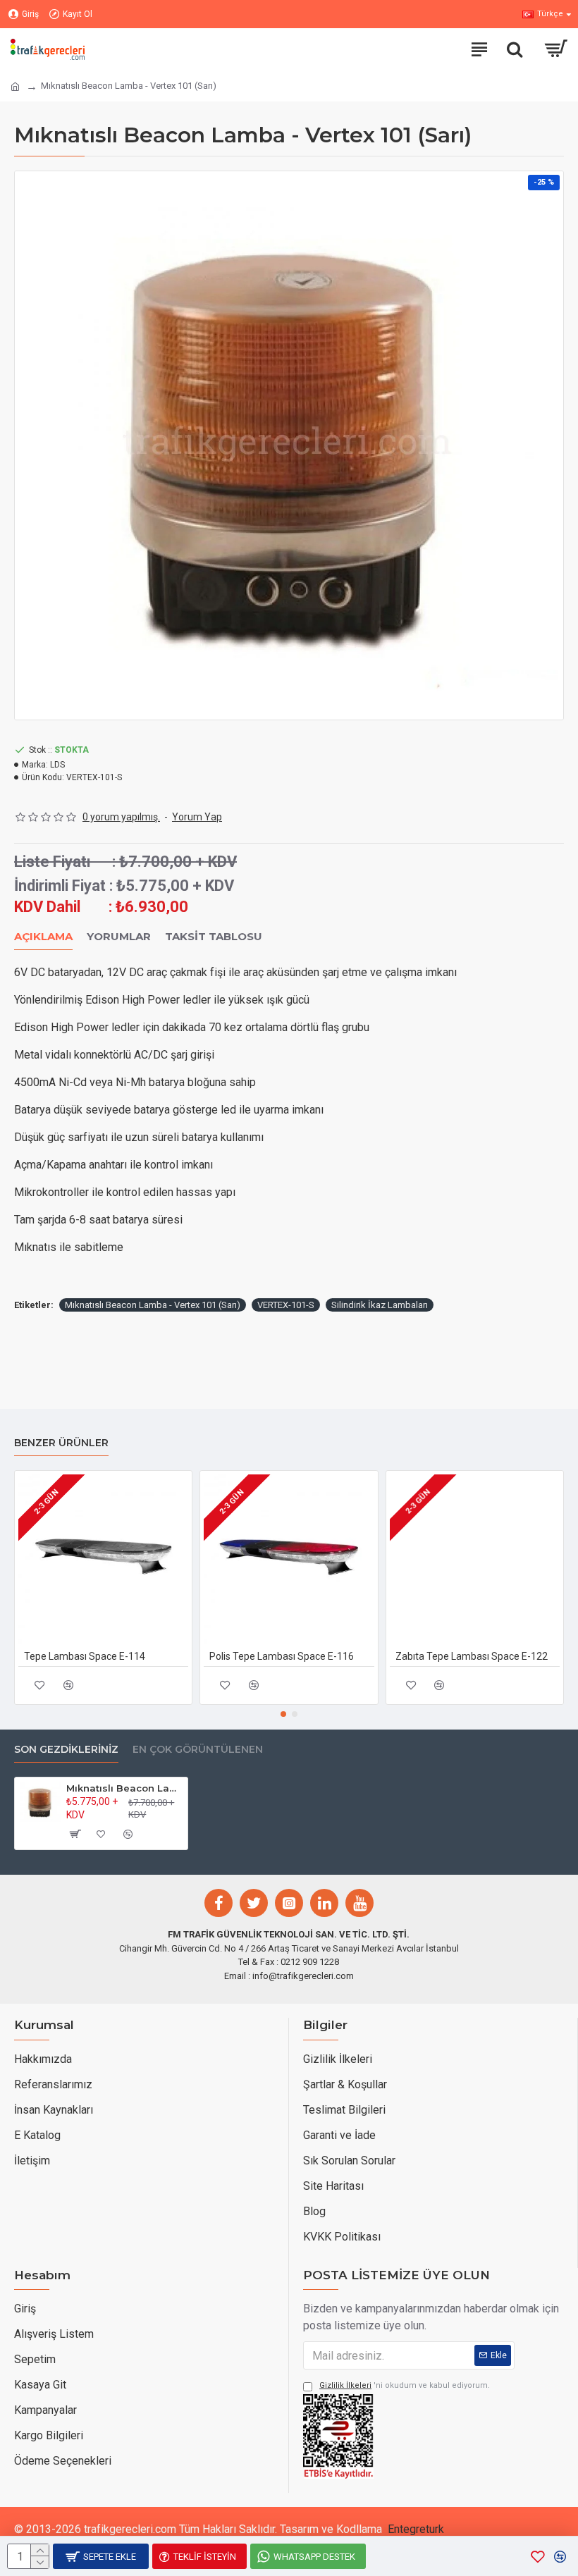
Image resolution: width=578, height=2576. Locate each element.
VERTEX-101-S (286, 1305)
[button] (283, 1714)
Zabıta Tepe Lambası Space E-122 (472, 1656)
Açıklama (43, 937)
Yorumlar (119, 937)
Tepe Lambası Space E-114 (85, 1656)
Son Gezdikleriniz (66, 1750)
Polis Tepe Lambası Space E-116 (282, 1656)
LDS (57, 765)
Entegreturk (416, 2529)
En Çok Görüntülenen (198, 1750)
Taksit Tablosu (214, 937)
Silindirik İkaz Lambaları (380, 1305)
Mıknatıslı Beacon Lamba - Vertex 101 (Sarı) (153, 1305)
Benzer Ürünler (61, 1443)
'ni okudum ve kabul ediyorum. (405, 2385)
